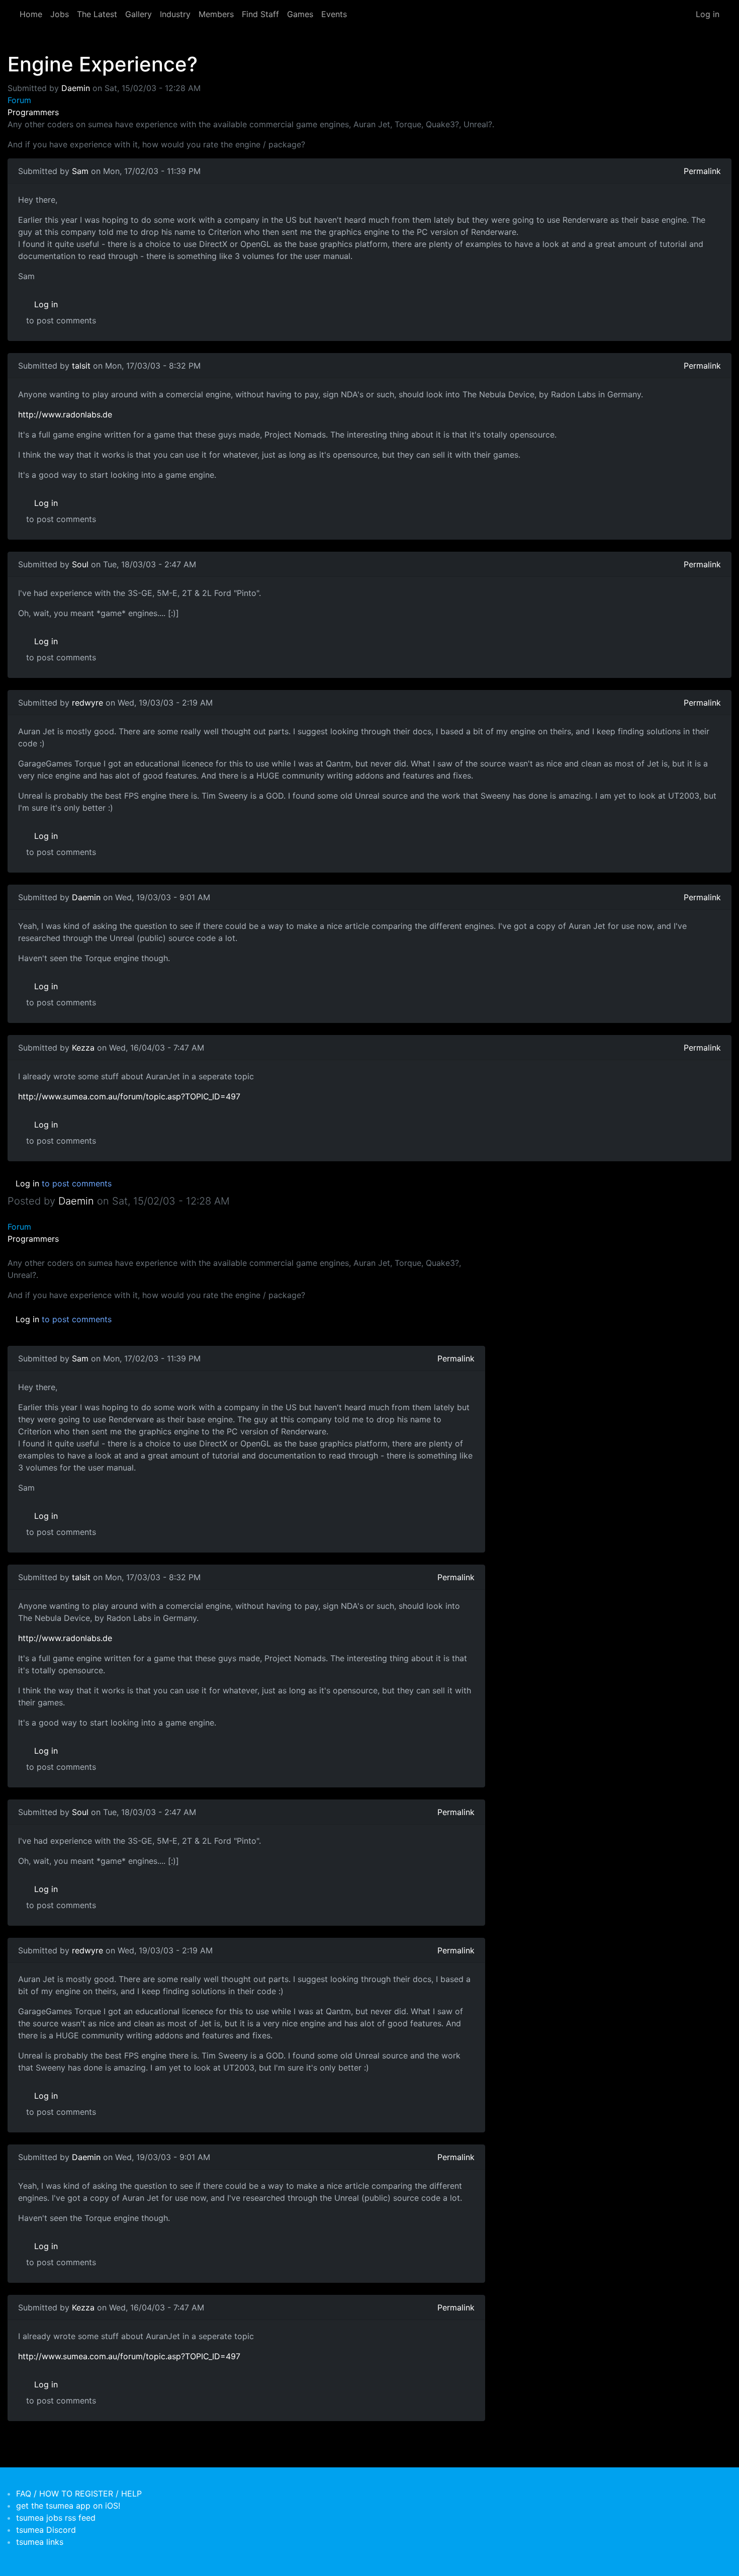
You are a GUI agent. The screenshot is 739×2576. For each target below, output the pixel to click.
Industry (175, 14)
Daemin (76, 88)
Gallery (138, 14)
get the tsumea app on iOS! (68, 2506)
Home (31, 14)
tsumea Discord (46, 2530)
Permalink (702, 171)
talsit (81, 366)
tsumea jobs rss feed (56, 2518)
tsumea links (40, 2542)
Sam (80, 171)
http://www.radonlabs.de (65, 414)
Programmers (33, 112)
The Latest (97, 14)
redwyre (87, 703)
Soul (80, 564)
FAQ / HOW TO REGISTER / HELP (79, 2494)
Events (334, 14)
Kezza (83, 1048)
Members (216, 14)
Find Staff (260, 14)
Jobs (60, 14)
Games (300, 14)
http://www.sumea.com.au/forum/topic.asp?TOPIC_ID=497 (129, 1096)
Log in (708, 14)
